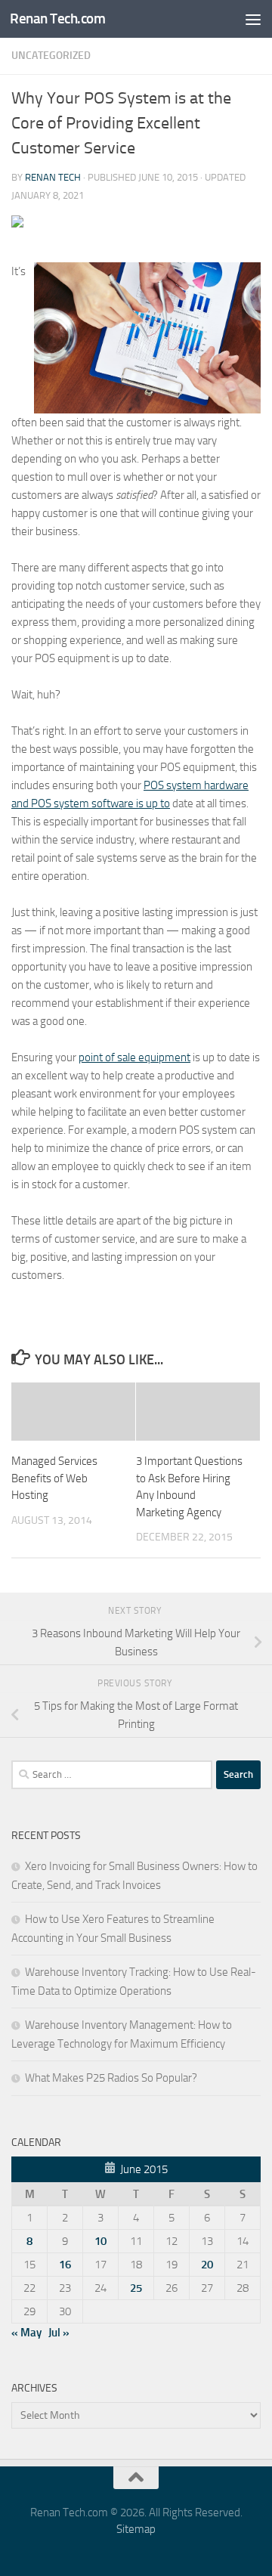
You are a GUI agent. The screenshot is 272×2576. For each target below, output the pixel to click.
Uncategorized (51, 56)
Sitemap (136, 2529)
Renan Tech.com (57, 19)
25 (136, 2288)
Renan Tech (53, 177)
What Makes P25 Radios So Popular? (111, 2078)
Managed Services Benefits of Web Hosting (54, 1478)
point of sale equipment (134, 1057)
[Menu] (253, 19)
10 (100, 2241)
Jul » (59, 2333)
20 (207, 2265)
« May (26, 2333)
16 (65, 2265)
